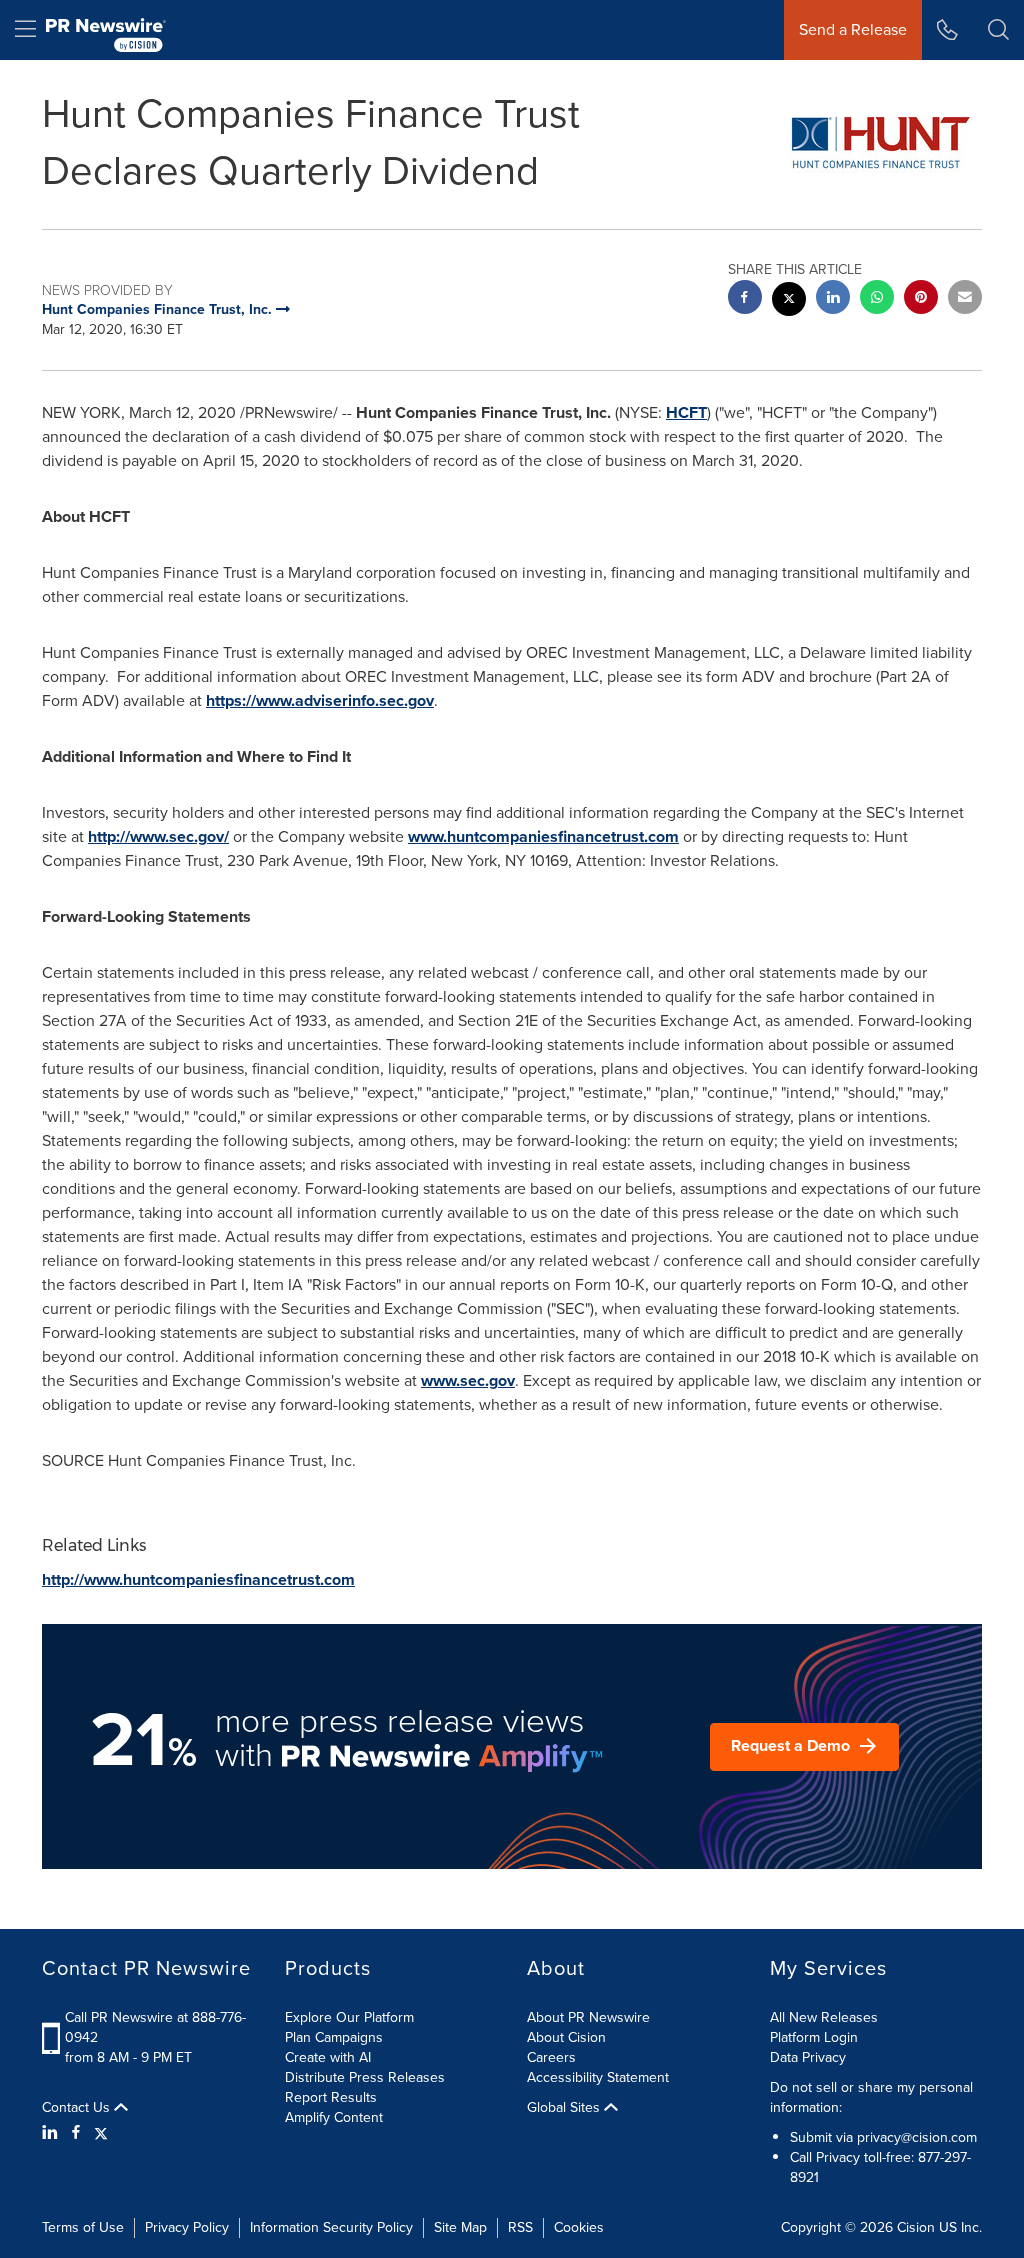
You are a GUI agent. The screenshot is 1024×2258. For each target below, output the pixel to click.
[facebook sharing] (745, 299)
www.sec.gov (468, 1380)
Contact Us (78, 2108)
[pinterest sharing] (921, 299)
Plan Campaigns (334, 2037)
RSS (520, 2227)
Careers (551, 2057)
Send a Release (853, 29)
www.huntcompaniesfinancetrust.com (543, 836)
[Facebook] (76, 2133)
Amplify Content (334, 2117)
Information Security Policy (331, 2227)
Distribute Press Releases (365, 2077)
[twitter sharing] (789, 301)
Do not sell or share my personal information (871, 2097)
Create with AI (328, 2057)
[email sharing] (965, 299)
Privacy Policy (187, 2227)
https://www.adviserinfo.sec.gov (320, 700)
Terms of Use (83, 2227)
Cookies (579, 2227)
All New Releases (824, 2017)
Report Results (331, 2097)
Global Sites (565, 2108)
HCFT (686, 412)
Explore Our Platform (349, 2017)
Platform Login (814, 2037)
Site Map (460, 2227)
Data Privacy (808, 2057)
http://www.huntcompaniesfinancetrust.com (198, 1579)
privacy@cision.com (917, 2137)
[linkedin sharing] (833, 299)
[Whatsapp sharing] (877, 299)
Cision (916, 2227)
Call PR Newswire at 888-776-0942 (155, 2027)
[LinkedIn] (52, 2133)
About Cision (566, 2037)
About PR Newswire (588, 2017)
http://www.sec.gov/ (158, 836)
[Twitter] (101, 2133)
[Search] (998, 30)
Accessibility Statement (598, 2077)
